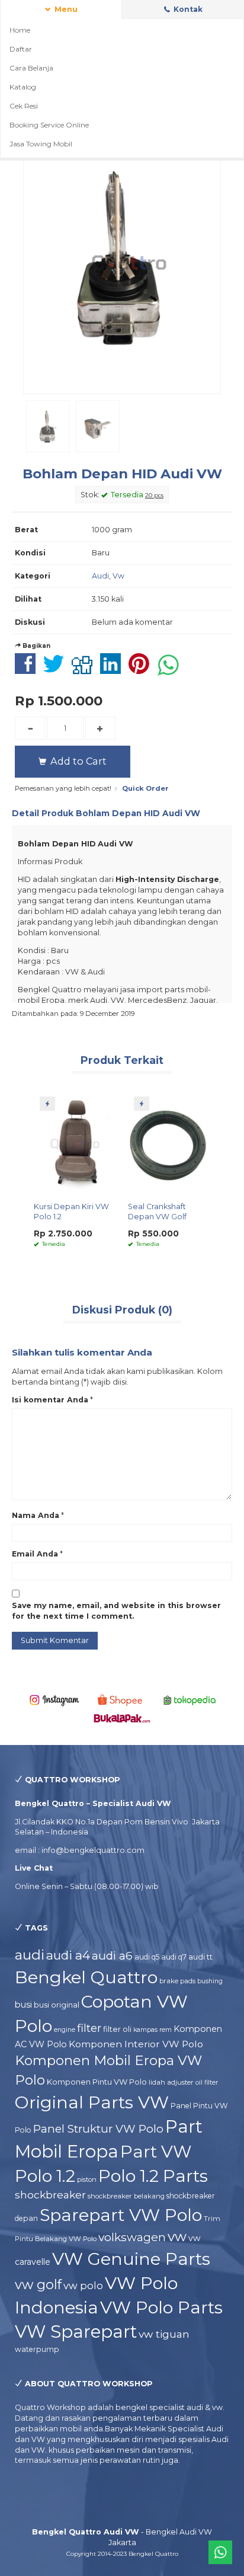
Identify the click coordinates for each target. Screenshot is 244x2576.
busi (23, 2005)
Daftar (21, 49)
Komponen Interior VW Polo (136, 2044)
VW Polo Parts (161, 2307)
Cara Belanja (31, 68)
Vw (118, 576)
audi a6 (112, 1956)
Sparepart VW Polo (121, 2215)
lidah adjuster (171, 2082)
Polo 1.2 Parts (153, 2176)
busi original (57, 2005)
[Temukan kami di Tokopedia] (190, 1700)
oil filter (207, 2083)
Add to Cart (77, 761)
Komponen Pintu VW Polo (97, 2082)
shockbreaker (50, 2195)
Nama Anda (36, 1515)
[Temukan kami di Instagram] (54, 1700)
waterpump (37, 2349)
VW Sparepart (76, 2331)
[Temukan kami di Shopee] (122, 1700)
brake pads (177, 1981)
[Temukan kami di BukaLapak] (122, 1717)
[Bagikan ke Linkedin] (113, 670)
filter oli (117, 2029)
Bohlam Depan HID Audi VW (122, 474)
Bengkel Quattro (86, 1977)
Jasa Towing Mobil (41, 144)
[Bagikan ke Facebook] (28, 670)
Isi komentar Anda (50, 1400)
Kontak (187, 9)
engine (65, 2030)
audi (30, 1955)
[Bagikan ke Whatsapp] (171, 670)
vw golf (38, 2285)
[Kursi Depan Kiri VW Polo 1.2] (75, 1142)
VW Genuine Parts (131, 2259)
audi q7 (174, 1957)
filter (89, 2028)
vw (177, 2236)
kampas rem (152, 2030)
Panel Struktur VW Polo (98, 2129)
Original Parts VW (92, 2102)
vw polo (83, 2286)
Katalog (23, 87)
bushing (210, 1981)
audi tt (200, 1957)
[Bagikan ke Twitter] (57, 670)
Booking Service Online (49, 125)
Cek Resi (24, 106)
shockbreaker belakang (126, 2196)
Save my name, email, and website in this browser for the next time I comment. (116, 1611)
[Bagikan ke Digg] (85, 670)
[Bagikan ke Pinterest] (142, 670)
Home (20, 30)
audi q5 (147, 1957)
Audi (100, 576)
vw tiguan (164, 2334)
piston (87, 2179)
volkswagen (132, 2237)
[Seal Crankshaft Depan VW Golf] (169, 1142)
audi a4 (68, 1955)
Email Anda (35, 1554)
